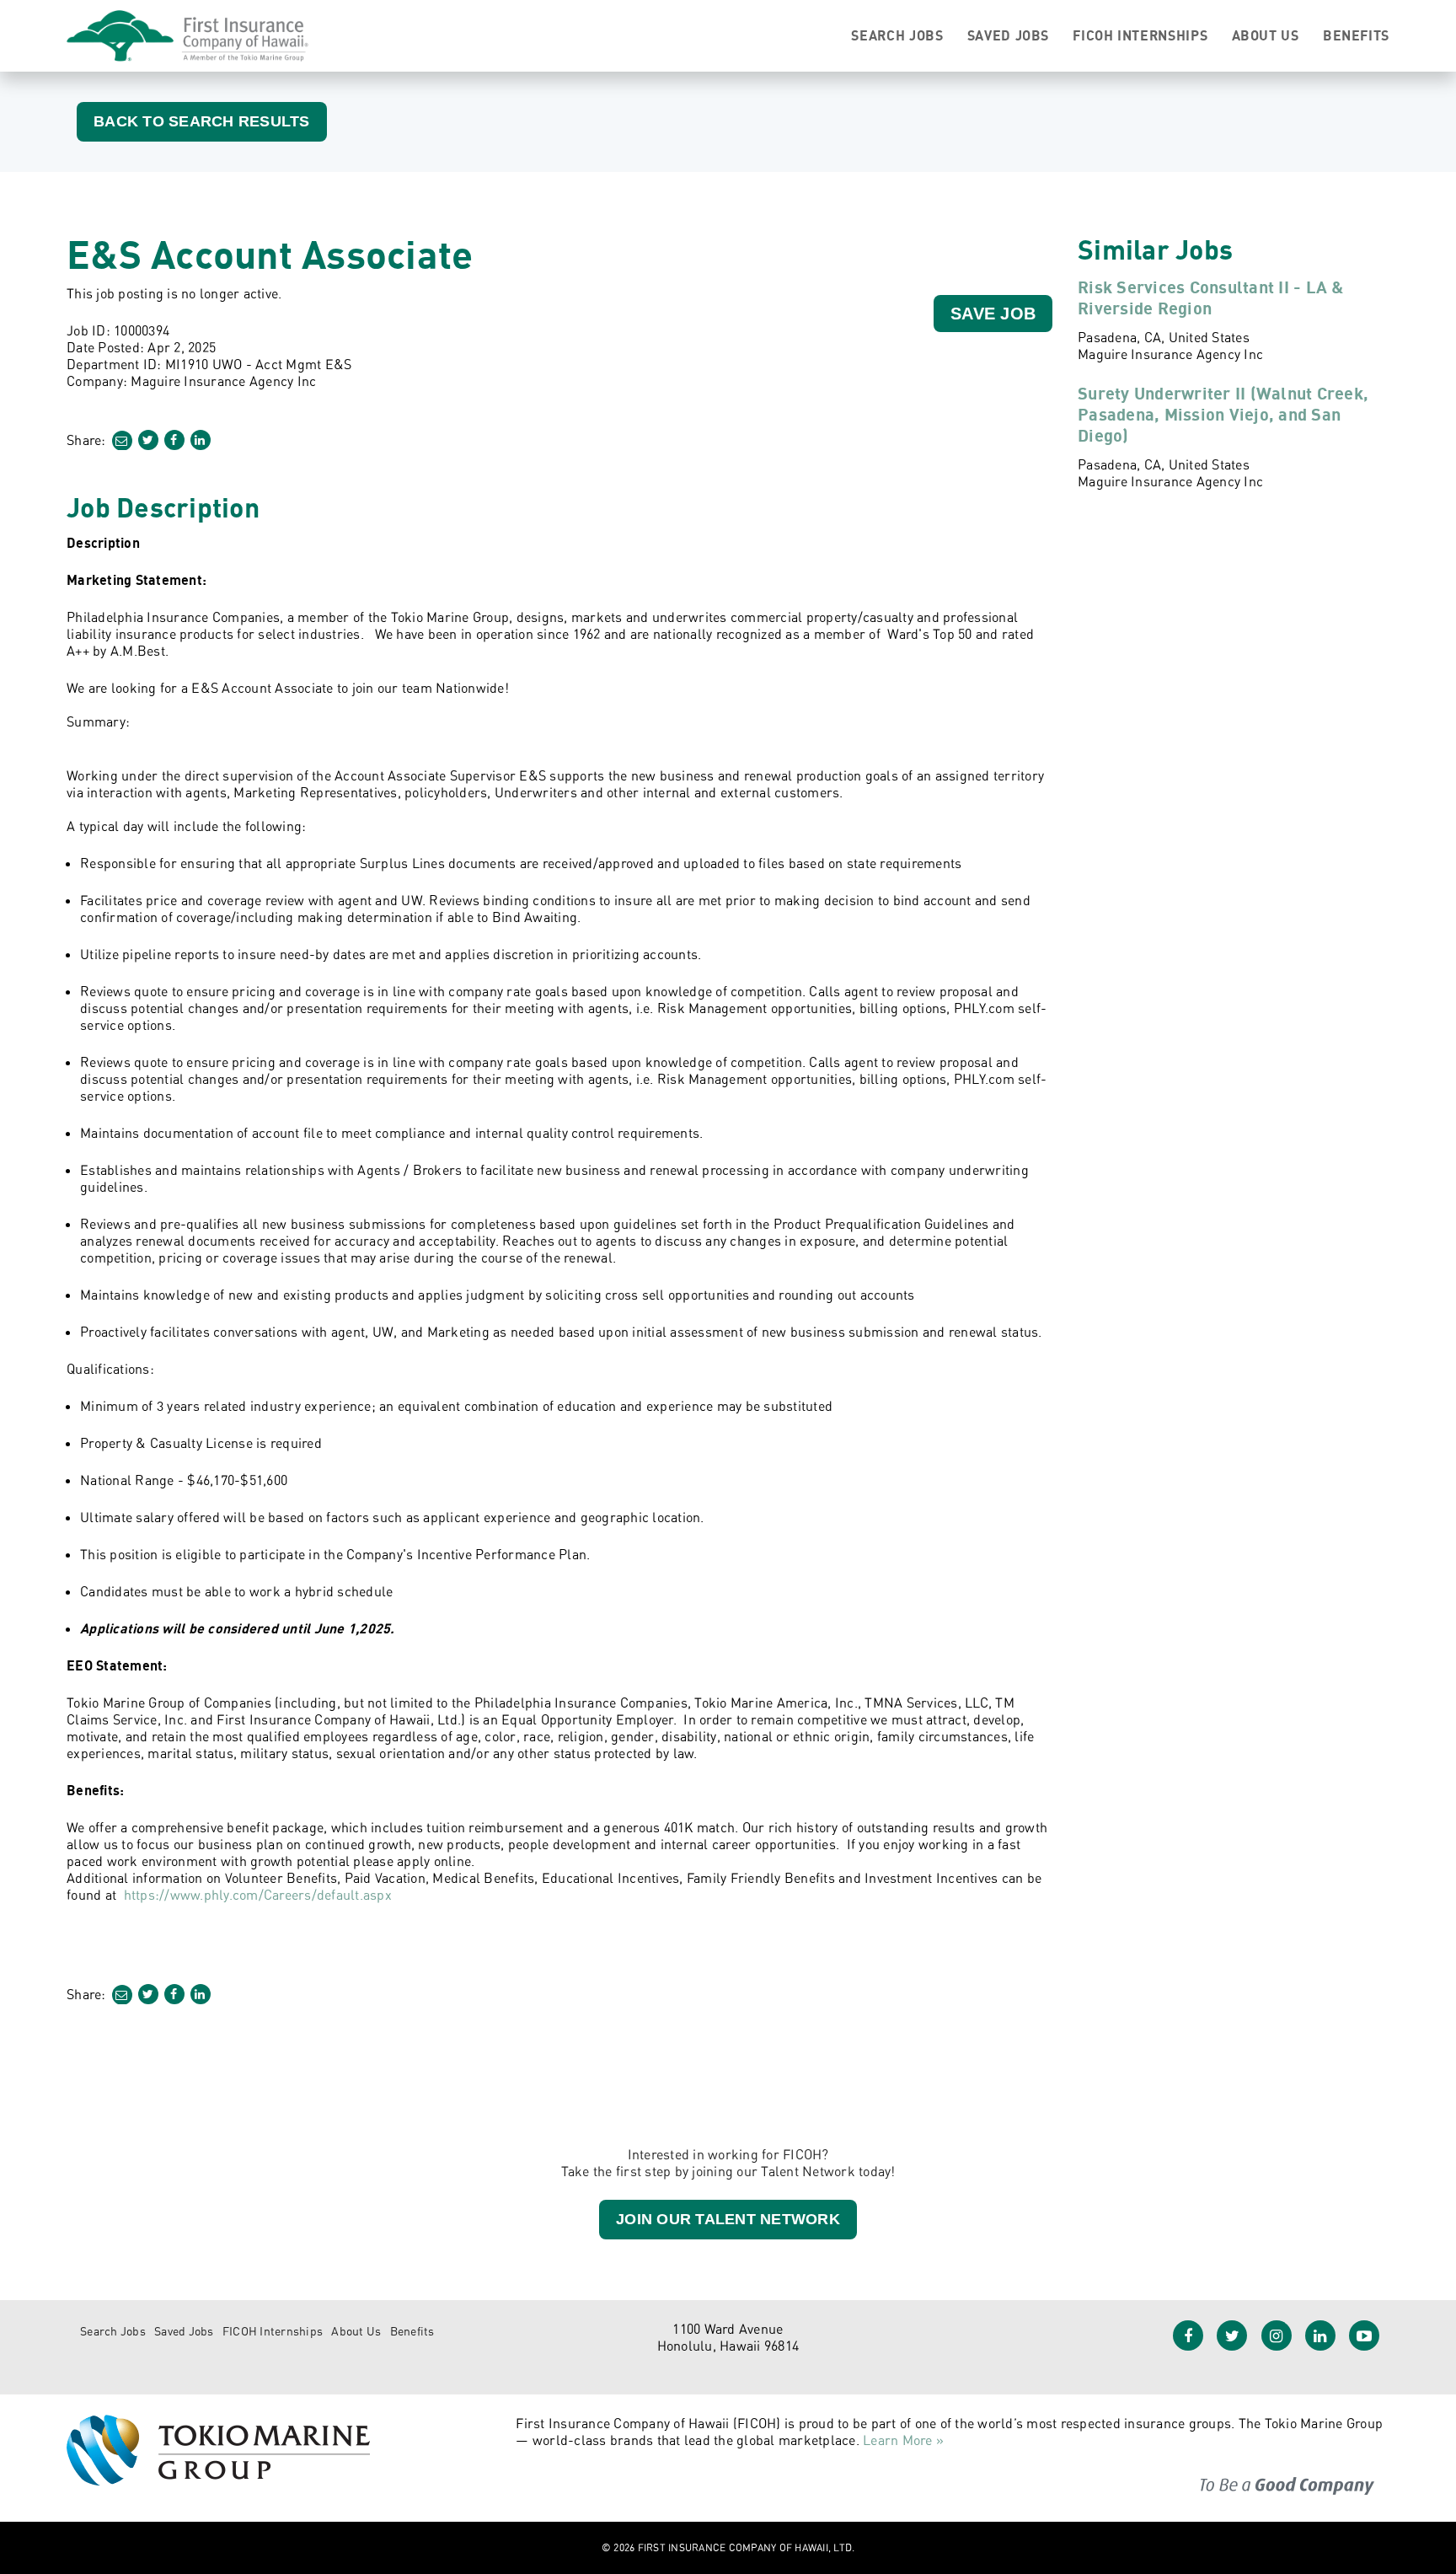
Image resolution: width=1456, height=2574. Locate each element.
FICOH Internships (1140, 35)
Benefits (1356, 35)
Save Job (993, 314)
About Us (1266, 35)
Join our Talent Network (728, 2219)
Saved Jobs (1008, 35)
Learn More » (903, 2440)
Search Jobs (897, 35)
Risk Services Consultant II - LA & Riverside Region (1211, 298)
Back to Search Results (202, 121)
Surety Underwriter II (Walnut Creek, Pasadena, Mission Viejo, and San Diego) (1223, 414)
